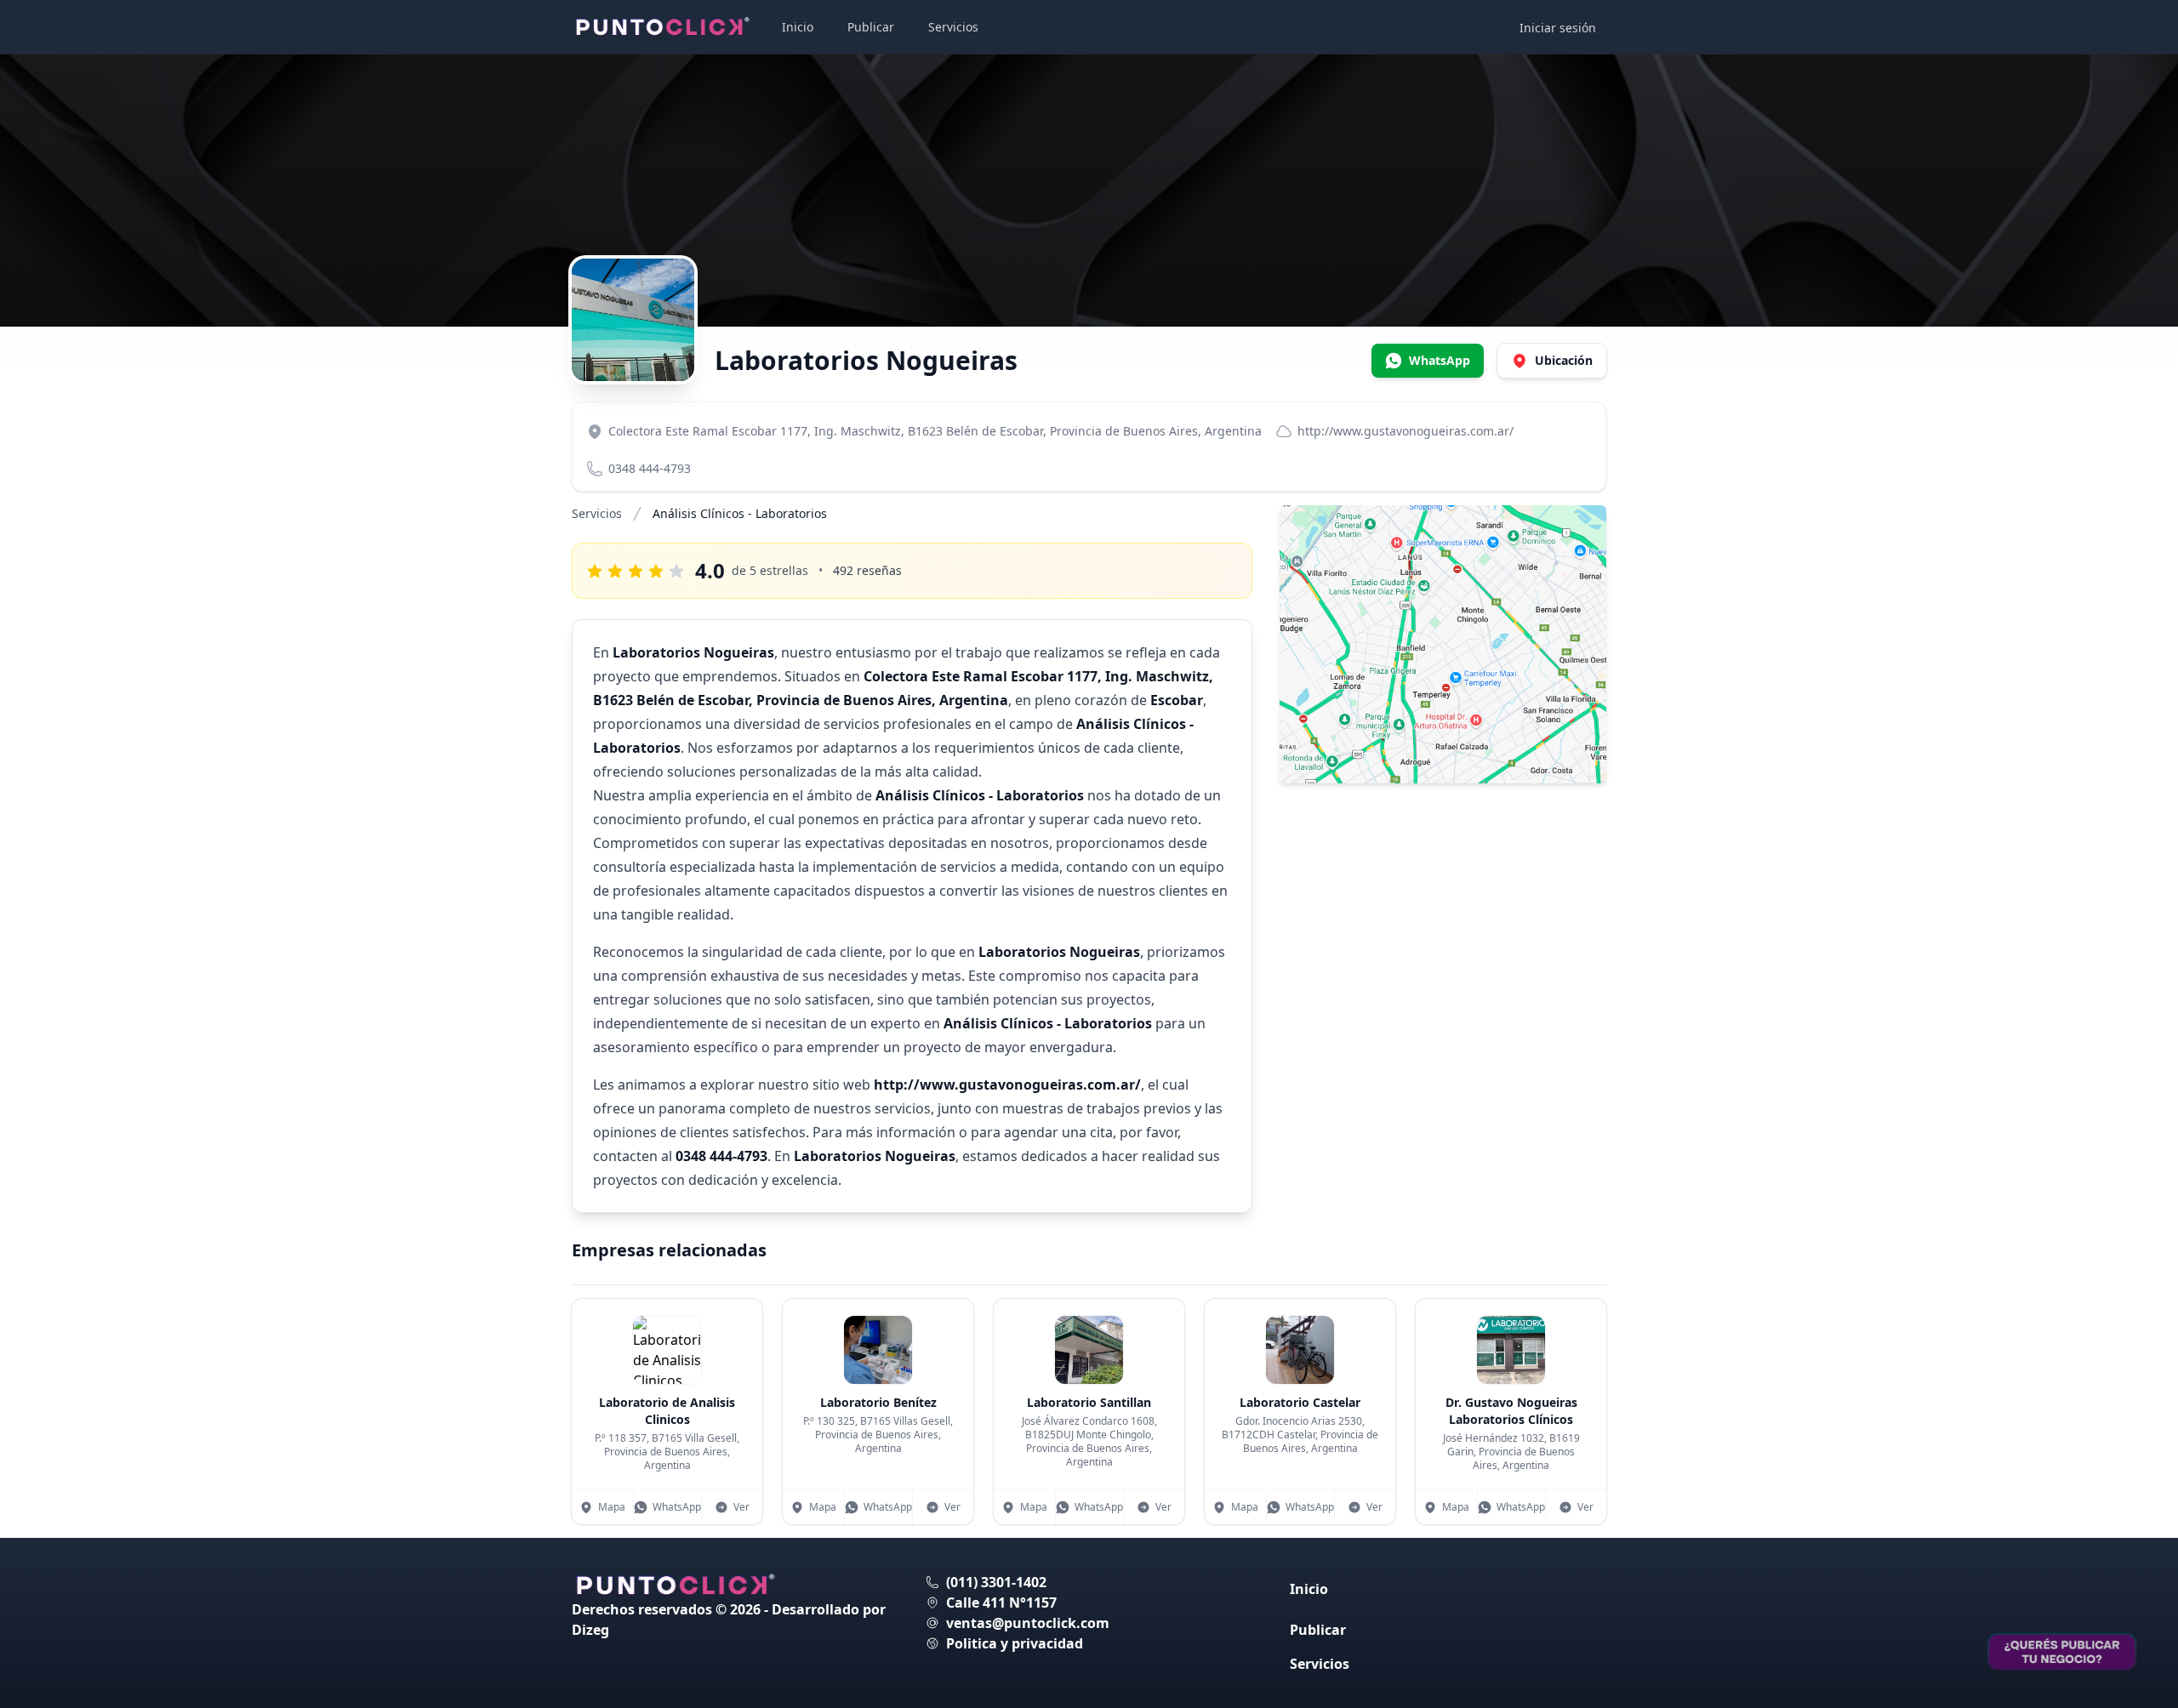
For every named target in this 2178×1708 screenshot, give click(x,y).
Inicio (798, 27)
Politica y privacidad (1015, 1643)
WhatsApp (677, 1507)
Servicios (953, 27)
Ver (741, 1507)
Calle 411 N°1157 (1001, 1603)
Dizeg (590, 1630)
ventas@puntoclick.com (1028, 1623)
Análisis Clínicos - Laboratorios (740, 513)
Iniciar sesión (1558, 28)
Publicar (871, 27)
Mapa (612, 1507)
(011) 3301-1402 (996, 1582)
